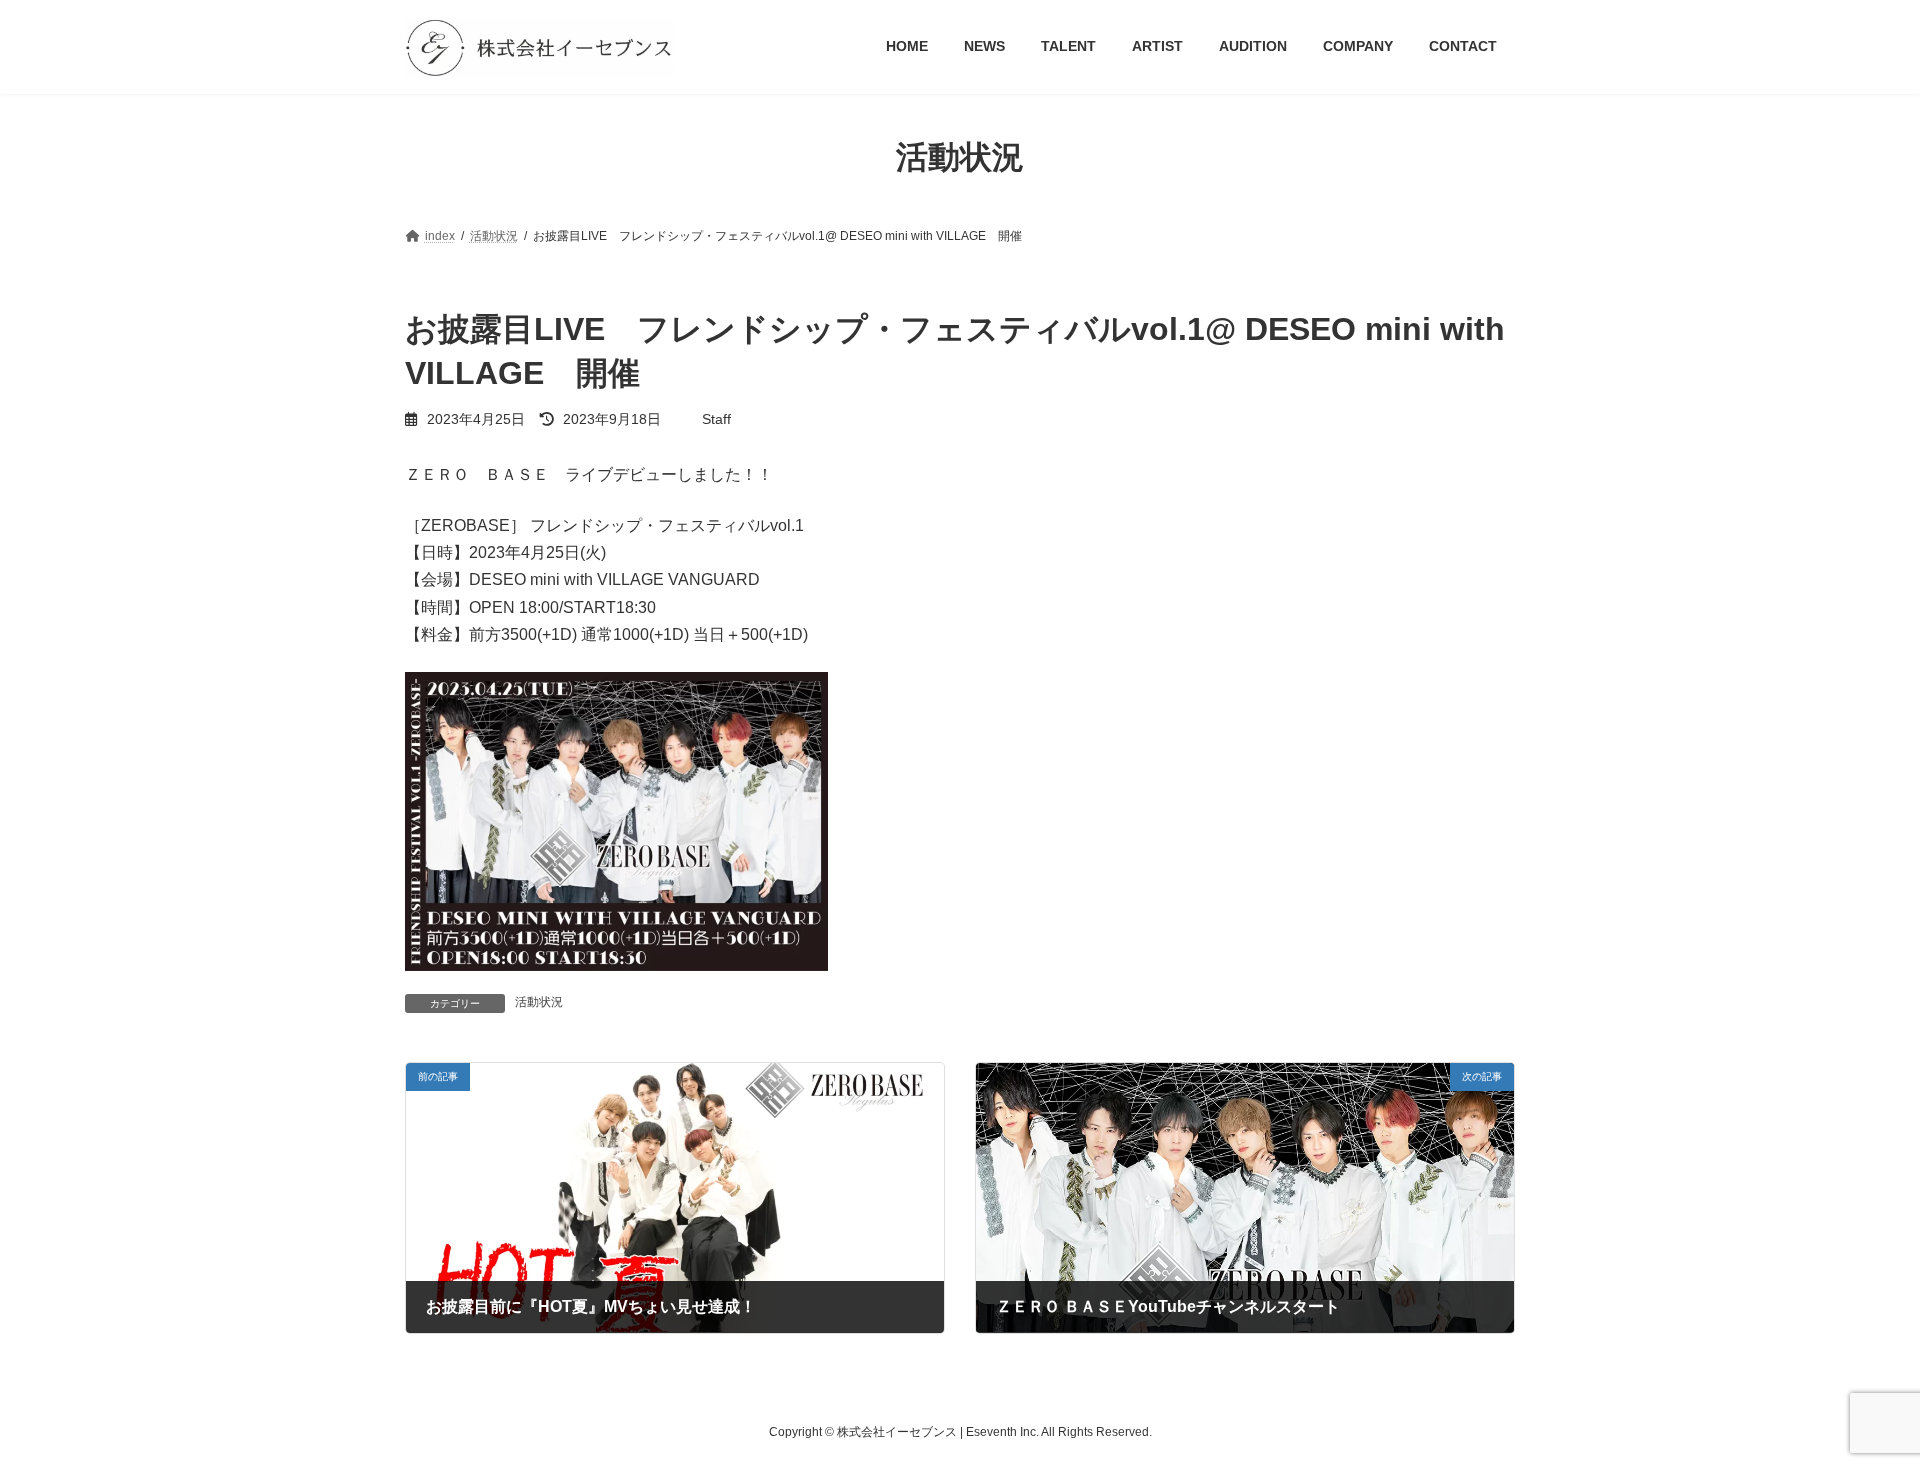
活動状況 (539, 1002)
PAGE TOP (1858, 1404)
